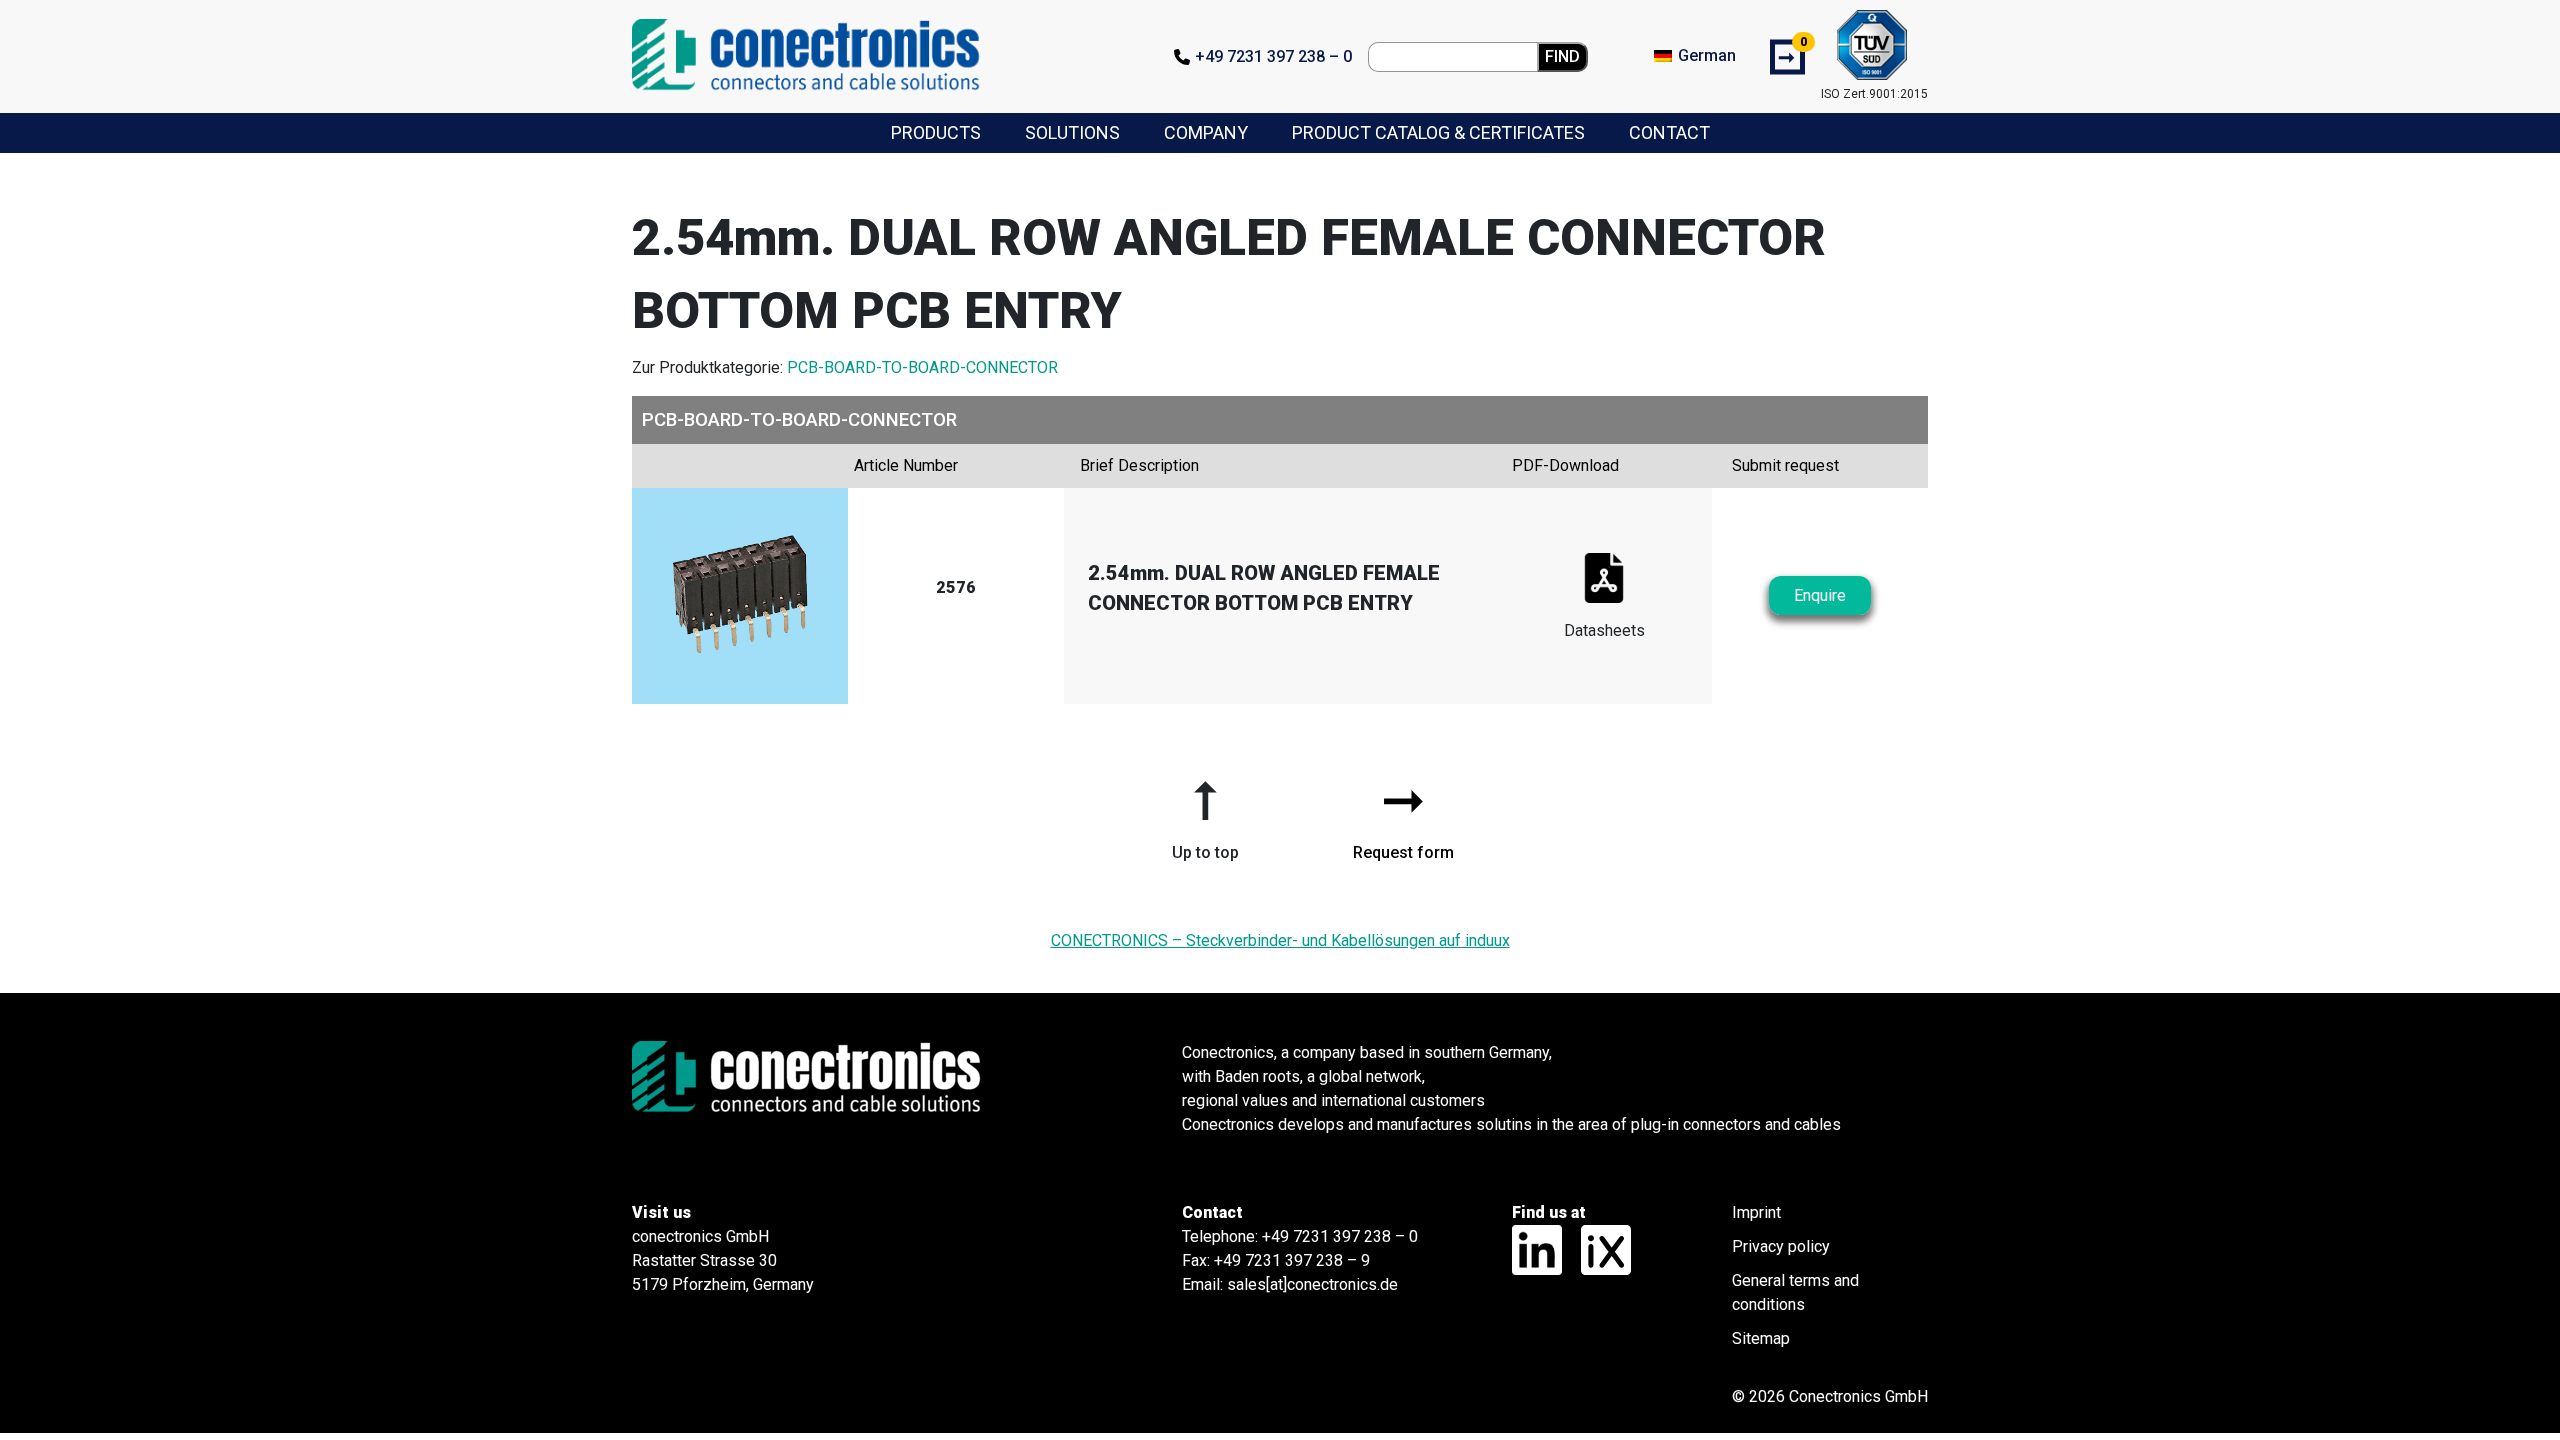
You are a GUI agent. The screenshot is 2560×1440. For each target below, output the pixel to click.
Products (936, 132)
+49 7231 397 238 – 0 (1273, 56)
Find (1562, 56)
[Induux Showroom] (1598, 1248)
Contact (1669, 132)
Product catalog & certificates (1438, 132)
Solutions (1072, 132)
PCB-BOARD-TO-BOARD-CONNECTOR (922, 367)
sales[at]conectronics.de (1312, 1284)
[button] (1205, 813)
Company (1206, 132)
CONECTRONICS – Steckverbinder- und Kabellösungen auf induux (1280, 940)
